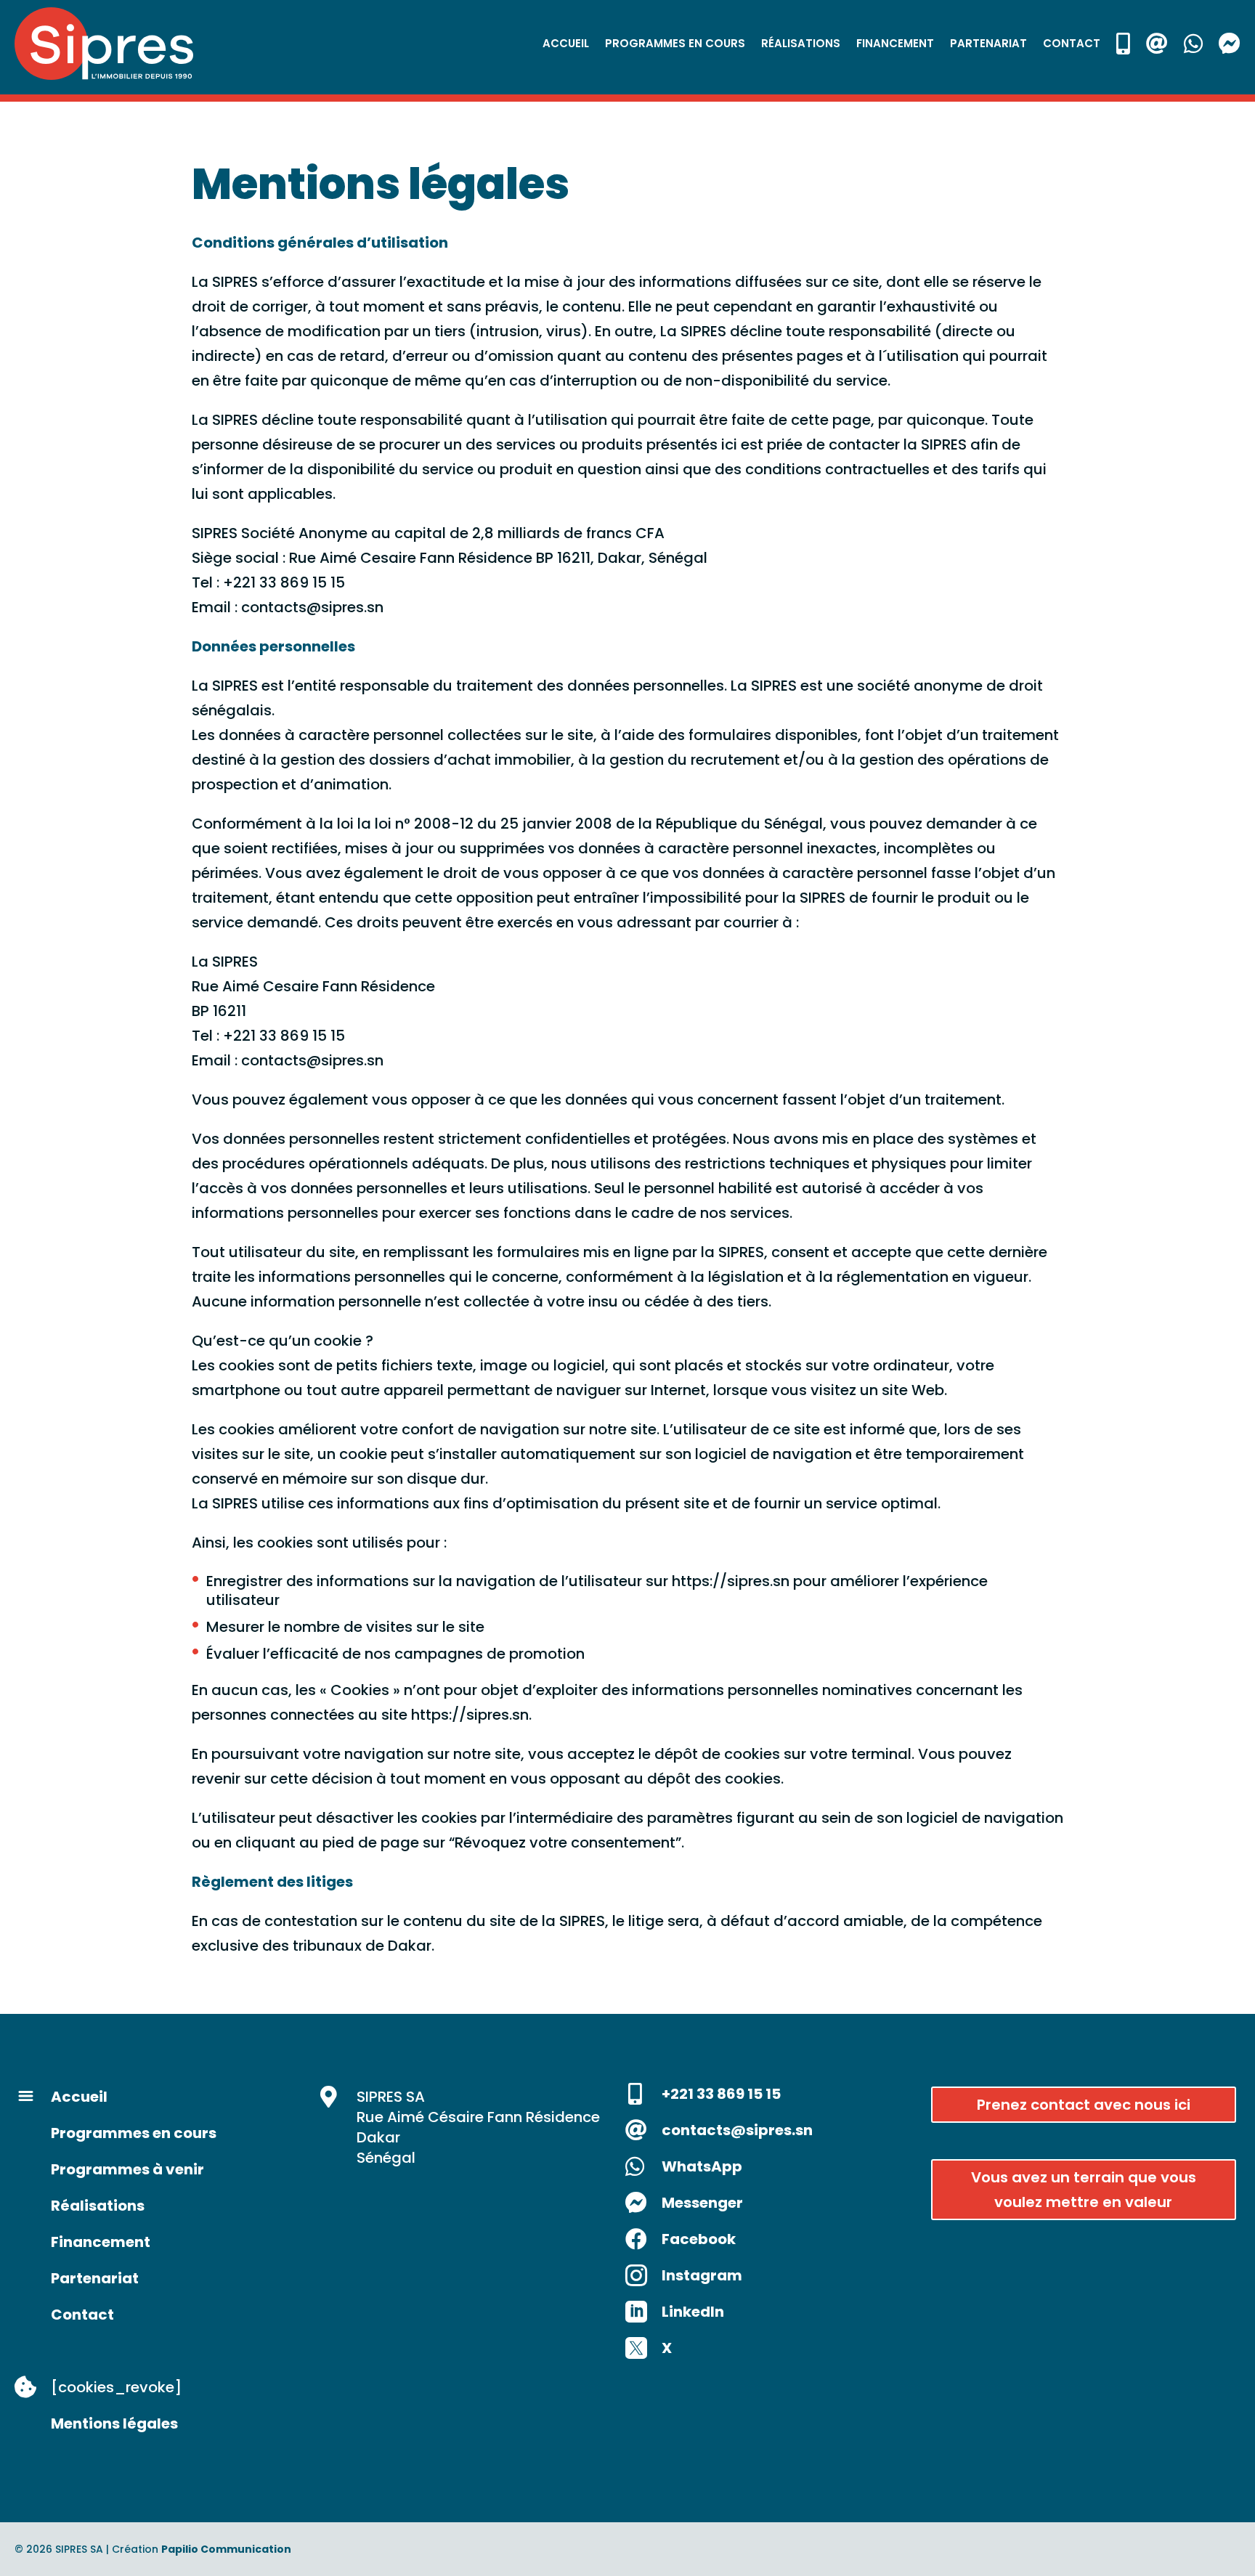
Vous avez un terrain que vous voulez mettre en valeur (1084, 2190)
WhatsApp (702, 2166)
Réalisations (98, 2206)
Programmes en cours (675, 43)
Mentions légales (114, 2423)
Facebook (699, 2239)
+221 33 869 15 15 (721, 2094)
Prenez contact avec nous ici (1084, 2105)
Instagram (702, 2275)
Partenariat (988, 43)
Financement (101, 2242)
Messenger (702, 2203)
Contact (1072, 43)
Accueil (566, 43)
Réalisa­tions (801, 43)
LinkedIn (693, 2312)
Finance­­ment (895, 43)
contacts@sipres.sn (737, 2130)
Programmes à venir (127, 2169)
